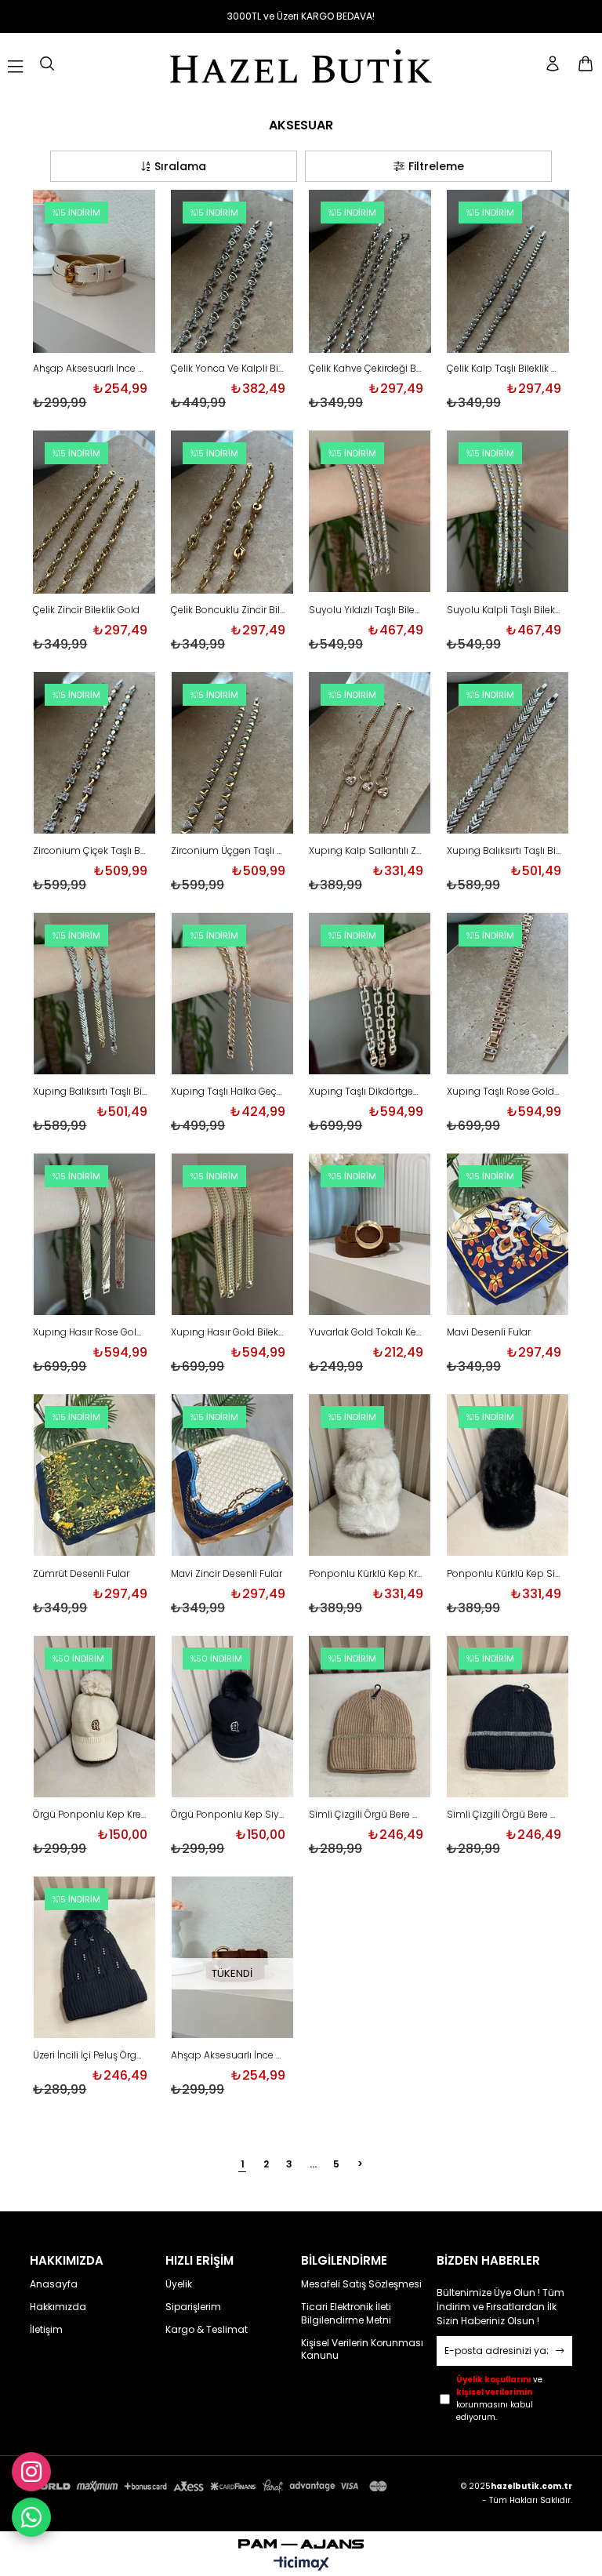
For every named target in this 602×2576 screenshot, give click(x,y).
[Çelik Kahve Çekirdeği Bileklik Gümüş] (370, 272)
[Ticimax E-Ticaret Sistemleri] (301, 2565)
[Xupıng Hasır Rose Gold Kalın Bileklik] (94, 1236)
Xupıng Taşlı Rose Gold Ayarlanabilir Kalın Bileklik (504, 1092)
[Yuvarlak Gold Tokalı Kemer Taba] (370, 1236)
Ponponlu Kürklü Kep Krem (366, 1574)
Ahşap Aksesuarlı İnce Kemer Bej (90, 369)
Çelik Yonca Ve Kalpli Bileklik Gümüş (228, 369)
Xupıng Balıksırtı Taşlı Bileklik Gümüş (504, 851)
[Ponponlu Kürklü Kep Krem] (370, 1477)
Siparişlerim (193, 2307)
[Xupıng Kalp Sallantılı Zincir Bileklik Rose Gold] (370, 754)
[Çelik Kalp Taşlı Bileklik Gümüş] (508, 272)
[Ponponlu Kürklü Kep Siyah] (508, 1477)
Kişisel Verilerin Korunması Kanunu (362, 2350)
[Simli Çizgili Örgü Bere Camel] (370, 1718)
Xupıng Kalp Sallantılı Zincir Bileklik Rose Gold (366, 851)
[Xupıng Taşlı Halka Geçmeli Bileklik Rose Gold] (232, 995)
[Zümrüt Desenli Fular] (94, 1477)
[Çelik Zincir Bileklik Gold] (94, 513)
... (313, 2164)
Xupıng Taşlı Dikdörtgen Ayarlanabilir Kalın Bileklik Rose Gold (366, 1092)
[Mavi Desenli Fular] (508, 1236)
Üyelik (179, 2284)
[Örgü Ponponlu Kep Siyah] (232, 1718)
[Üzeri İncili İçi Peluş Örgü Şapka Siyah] (94, 1959)
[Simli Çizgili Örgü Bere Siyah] (508, 1718)
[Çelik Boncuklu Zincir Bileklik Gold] (232, 513)
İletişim (46, 2330)
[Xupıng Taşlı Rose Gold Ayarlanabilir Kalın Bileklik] (508, 995)
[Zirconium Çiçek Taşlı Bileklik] (94, 754)
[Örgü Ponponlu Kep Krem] (94, 1718)
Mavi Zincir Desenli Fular (227, 1574)
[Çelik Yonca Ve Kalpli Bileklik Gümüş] (232, 272)
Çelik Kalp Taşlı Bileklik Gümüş (504, 369)
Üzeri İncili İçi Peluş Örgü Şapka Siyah (90, 2055)
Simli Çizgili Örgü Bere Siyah (504, 1815)
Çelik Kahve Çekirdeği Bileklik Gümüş (366, 369)
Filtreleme (436, 166)
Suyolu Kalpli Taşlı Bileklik (504, 610)
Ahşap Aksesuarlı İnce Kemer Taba (228, 2055)
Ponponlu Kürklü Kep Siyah (504, 1574)
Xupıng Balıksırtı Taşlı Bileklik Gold (90, 1092)
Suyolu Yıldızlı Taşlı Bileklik (366, 610)
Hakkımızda (58, 2307)
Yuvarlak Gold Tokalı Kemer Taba (366, 1332)
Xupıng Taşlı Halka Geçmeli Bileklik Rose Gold (228, 1092)
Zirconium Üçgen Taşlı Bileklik (228, 851)
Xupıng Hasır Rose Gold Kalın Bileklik (90, 1332)
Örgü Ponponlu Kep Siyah (228, 1815)
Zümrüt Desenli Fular (81, 1574)
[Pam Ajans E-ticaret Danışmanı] (301, 2540)
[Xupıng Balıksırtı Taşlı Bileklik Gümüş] (508, 754)
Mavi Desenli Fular (489, 1332)
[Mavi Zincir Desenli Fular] (232, 1477)
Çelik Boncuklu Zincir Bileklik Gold (228, 610)
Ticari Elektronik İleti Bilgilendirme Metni (346, 2314)
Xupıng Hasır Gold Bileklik (228, 1332)
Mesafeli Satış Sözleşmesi (361, 2284)
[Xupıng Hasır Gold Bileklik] (232, 1236)
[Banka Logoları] (210, 2486)
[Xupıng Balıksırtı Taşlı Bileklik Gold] (94, 995)
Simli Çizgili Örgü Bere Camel (366, 1815)
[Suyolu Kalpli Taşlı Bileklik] (508, 513)
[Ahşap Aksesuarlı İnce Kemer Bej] (94, 272)
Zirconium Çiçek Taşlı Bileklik (90, 851)
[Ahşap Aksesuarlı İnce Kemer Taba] (232, 1959)
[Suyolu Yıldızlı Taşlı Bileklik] (370, 513)
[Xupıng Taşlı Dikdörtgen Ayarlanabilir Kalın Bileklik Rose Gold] (370, 995)
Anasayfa (54, 2284)
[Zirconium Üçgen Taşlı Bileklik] (232, 754)
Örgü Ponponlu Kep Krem (90, 1815)
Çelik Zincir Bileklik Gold (86, 610)
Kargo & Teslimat (207, 2330)
